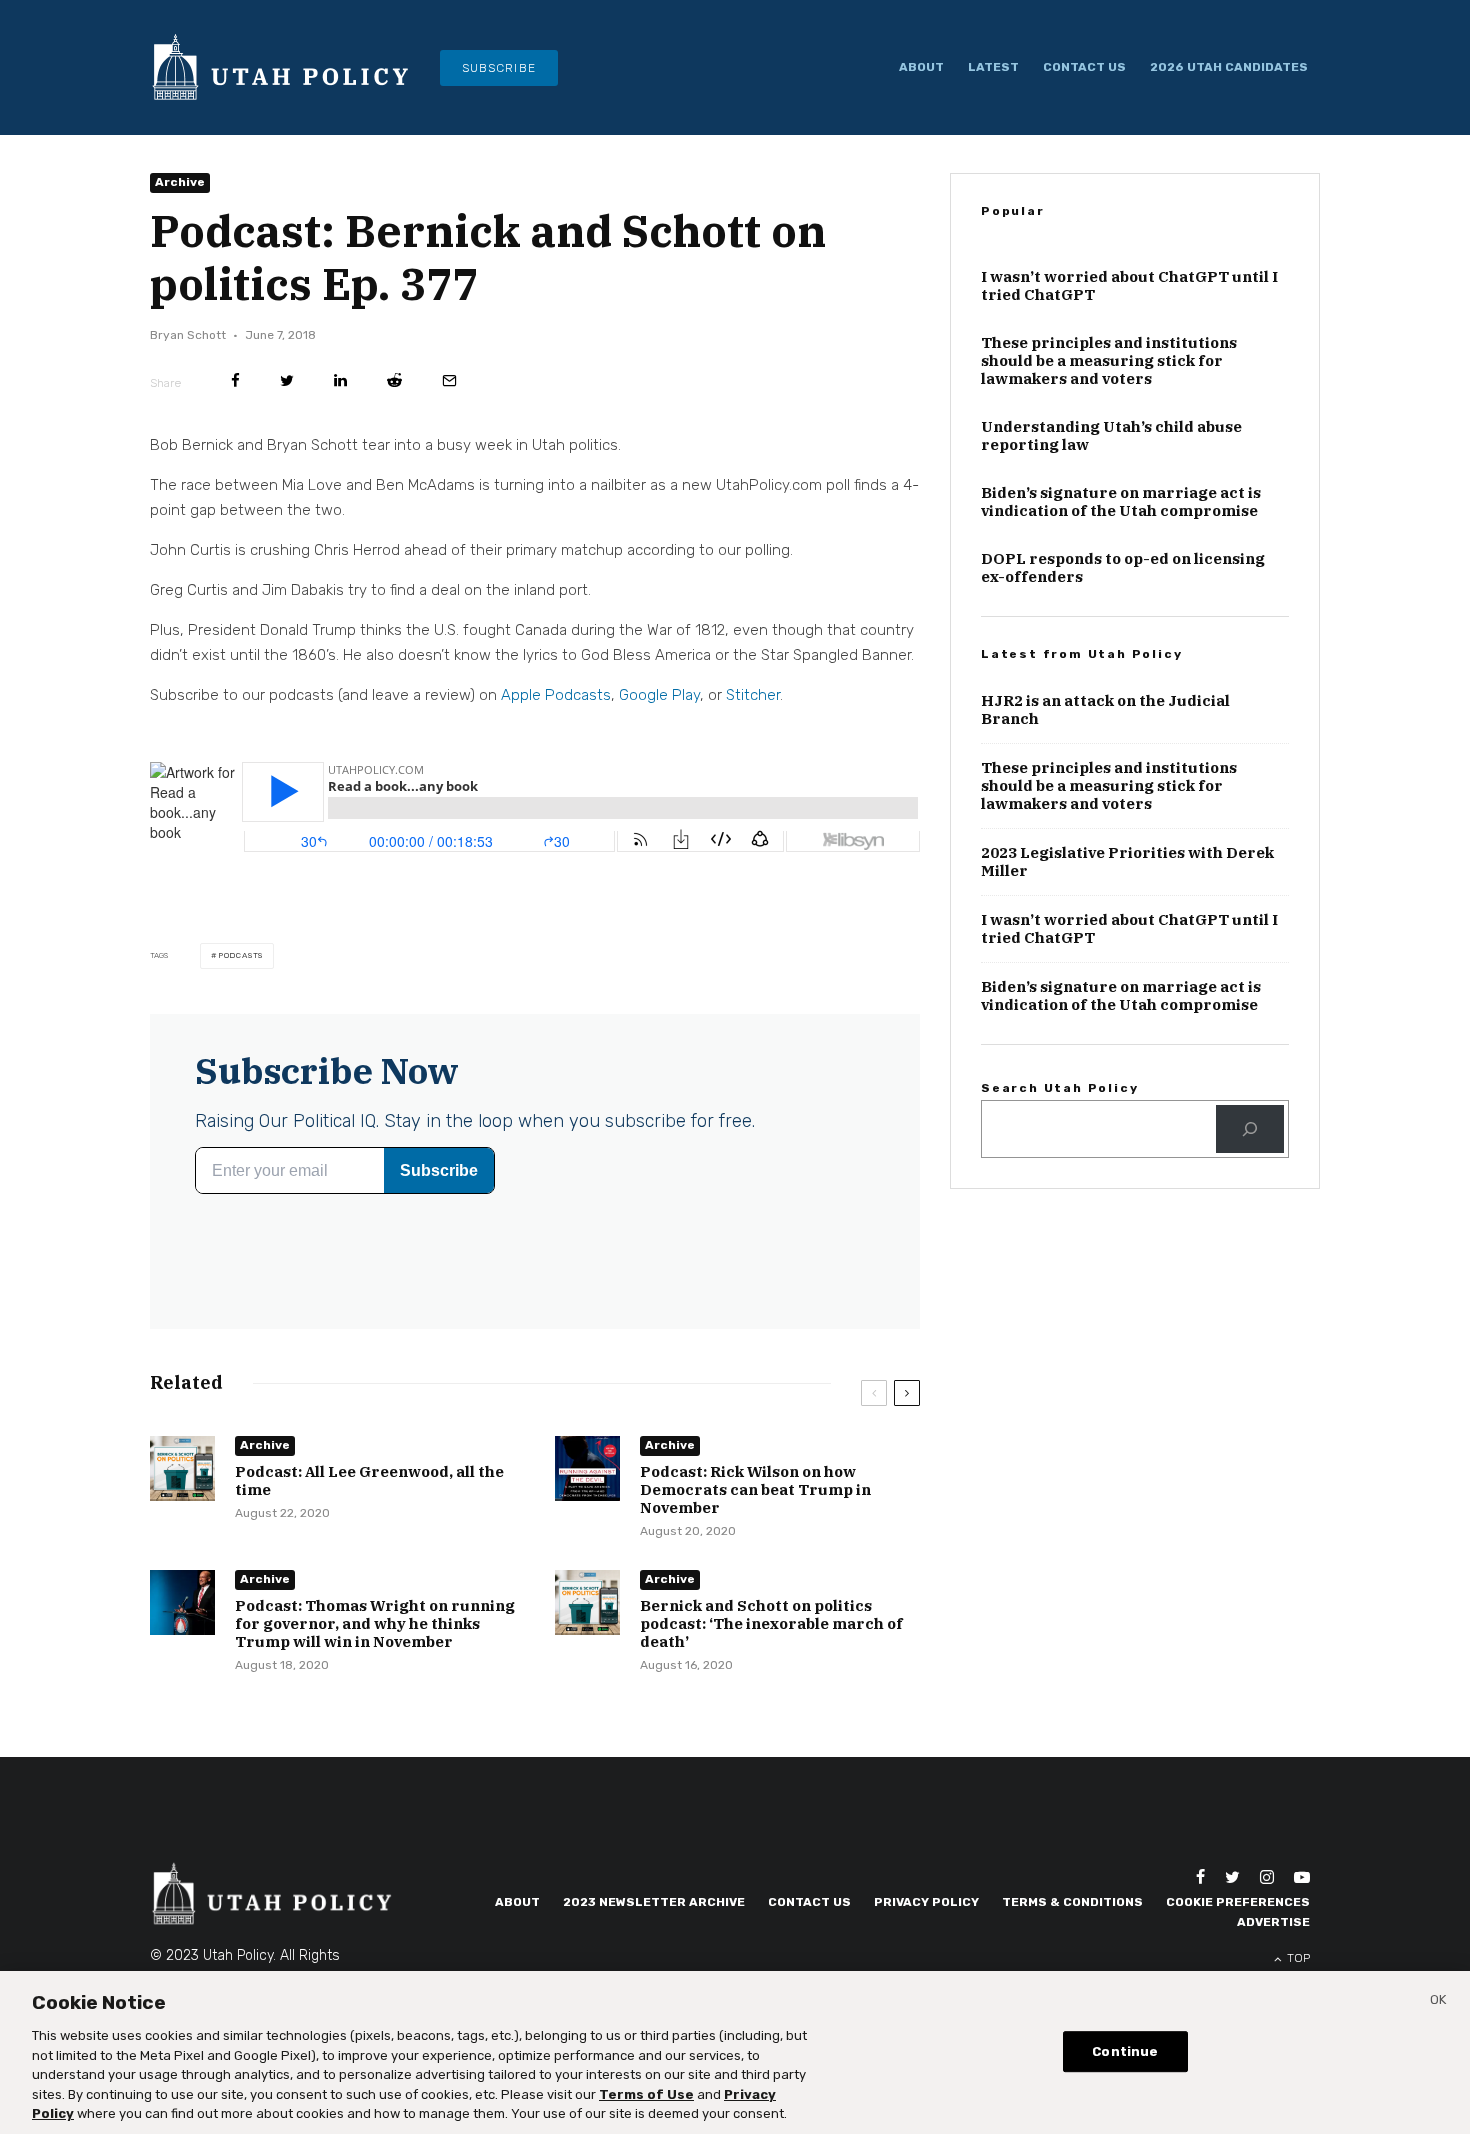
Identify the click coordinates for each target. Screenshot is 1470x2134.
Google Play (659, 695)
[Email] (449, 380)
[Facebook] (1200, 1877)
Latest (993, 67)
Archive (180, 182)
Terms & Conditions (1072, 1902)
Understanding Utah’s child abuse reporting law (1111, 436)
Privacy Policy (926, 1902)
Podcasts (240, 955)
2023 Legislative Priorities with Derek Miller (1127, 862)
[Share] (235, 380)
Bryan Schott (188, 335)
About (921, 67)
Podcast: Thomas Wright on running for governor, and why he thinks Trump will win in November (375, 1624)
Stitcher (753, 695)
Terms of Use (646, 2094)
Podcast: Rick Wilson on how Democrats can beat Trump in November (755, 1490)
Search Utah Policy (1059, 1088)
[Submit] (394, 380)
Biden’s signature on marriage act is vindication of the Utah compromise (1121, 502)
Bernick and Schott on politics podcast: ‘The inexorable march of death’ (771, 1624)
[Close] (1438, 2003)
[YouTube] (1302, 1877)
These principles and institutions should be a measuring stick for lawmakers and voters (1109, 361)
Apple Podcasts (556, 695)
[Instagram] (1267, 1877)
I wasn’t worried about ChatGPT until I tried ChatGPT (1129, 286)
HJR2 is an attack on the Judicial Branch (1105, 710)
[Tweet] (287, 380)
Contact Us (1084, 67)
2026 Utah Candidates (1229, 67)
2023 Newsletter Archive (654, 1902)
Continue (1125, 2051)
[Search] (1250, 1129)
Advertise (1273, 1922)
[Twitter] (1232, 1877)
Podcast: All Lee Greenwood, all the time (369, 1481)
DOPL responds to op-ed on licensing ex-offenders (1123, 568)
